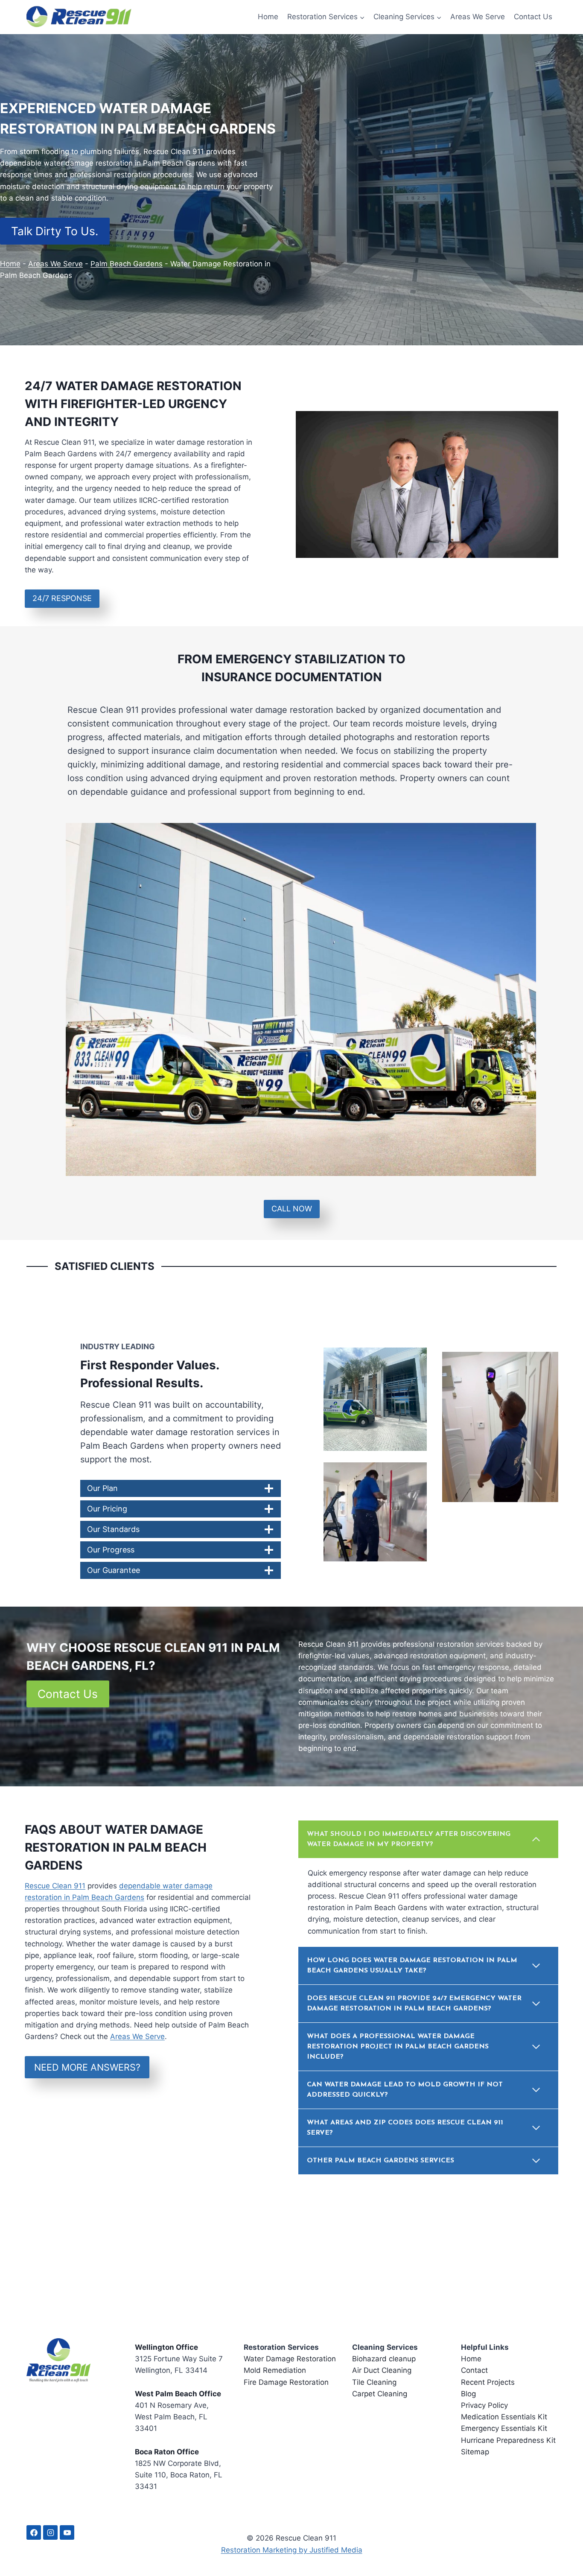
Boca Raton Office (167, 2452)
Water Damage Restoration (290, 2359)
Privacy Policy (484, 2405)
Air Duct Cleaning (382, 2371)
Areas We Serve (478, 17)
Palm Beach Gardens (127, 264)
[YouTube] (67, 2533)
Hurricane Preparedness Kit (508, 2440)
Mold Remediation (275, 2371)
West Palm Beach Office (178, 2394)
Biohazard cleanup (384, 2359)
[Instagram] (50, 2533)
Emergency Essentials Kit (504, 2429)
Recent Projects (488, 2382)
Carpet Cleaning (380, 2394)
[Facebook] (34, 2533)
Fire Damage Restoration (286, 2382)
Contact (474, 2371)
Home (268, 17)
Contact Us (533, 17)
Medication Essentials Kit (504, 2417)
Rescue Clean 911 (55, 1886)
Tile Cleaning (374, 2382)
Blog (468, 2394)
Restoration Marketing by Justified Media (292, 2550)
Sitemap (475, 2452)
